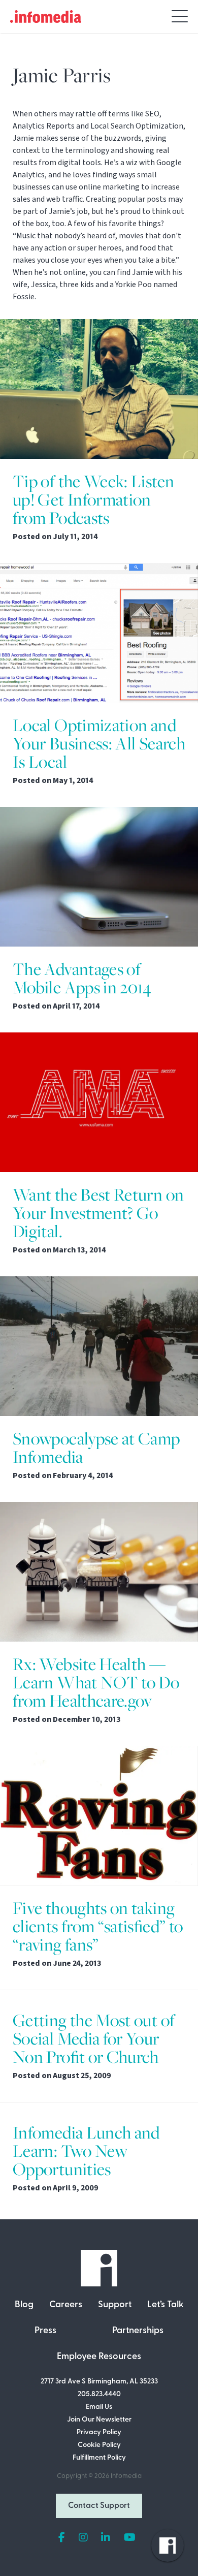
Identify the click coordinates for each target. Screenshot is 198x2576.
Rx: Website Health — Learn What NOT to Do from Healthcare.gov (96, 1683)
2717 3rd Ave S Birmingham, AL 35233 (99, 2382)
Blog (24, 2305)
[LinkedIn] (106, 2538)
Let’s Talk (166, 2305)
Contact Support (99, 2506)
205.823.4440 (99, 2394)
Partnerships (138, 2331)
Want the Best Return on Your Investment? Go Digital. (98, 1213)
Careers (66, 2305)
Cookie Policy (99, 2445)
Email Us (99, 2407)
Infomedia (126, 2476)
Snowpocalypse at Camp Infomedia (96, 1448)
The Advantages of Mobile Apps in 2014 (82, 978)
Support (115, 2305)
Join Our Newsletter (99, 2420)
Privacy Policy (99, 2432)
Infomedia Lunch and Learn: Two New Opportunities (86, 2151)
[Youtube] (130, 2538)
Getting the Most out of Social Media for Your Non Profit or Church (94, 2039)
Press (45, 2331)
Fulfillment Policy (99, 2458)
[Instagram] (83, 2538)
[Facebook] (62, 2538)
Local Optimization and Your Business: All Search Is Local (99, 744)
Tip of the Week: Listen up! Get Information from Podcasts (93, 500)
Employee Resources (99, 2357)
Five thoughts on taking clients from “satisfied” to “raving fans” (98, 1926)
